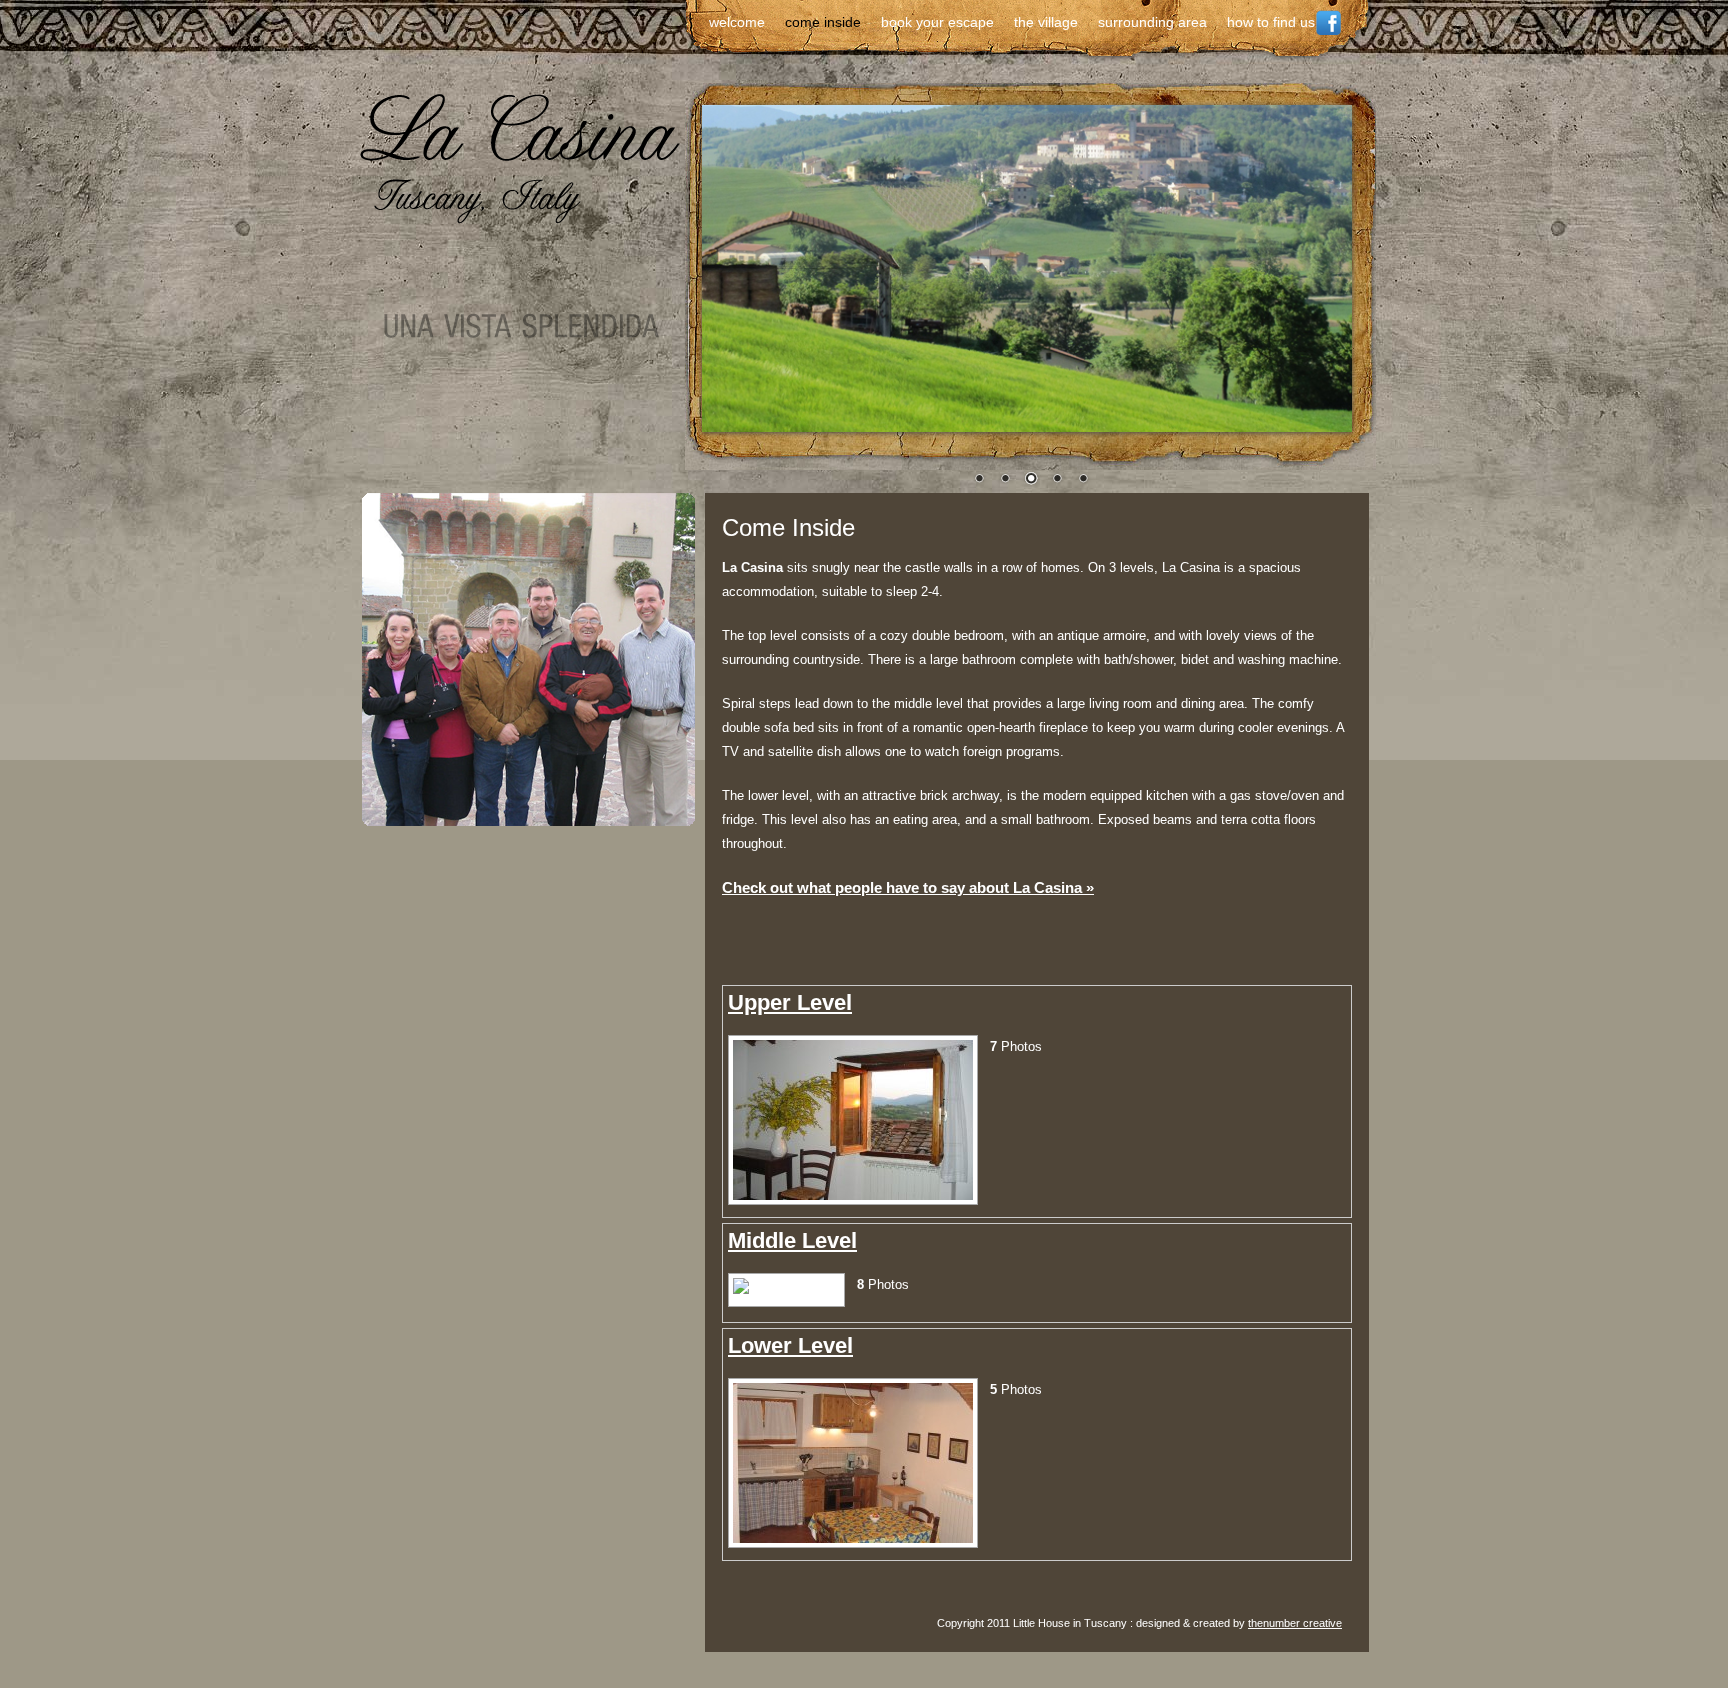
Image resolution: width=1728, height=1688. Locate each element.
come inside (823, 22)
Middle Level (792, 1240)
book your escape (937, 22)
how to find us (1271, 22)
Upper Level (790, 1002)
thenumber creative (1295, 1623)
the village (1046, 22)
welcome (737, 22)
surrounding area (1152, 22)
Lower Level (790, 1345)
